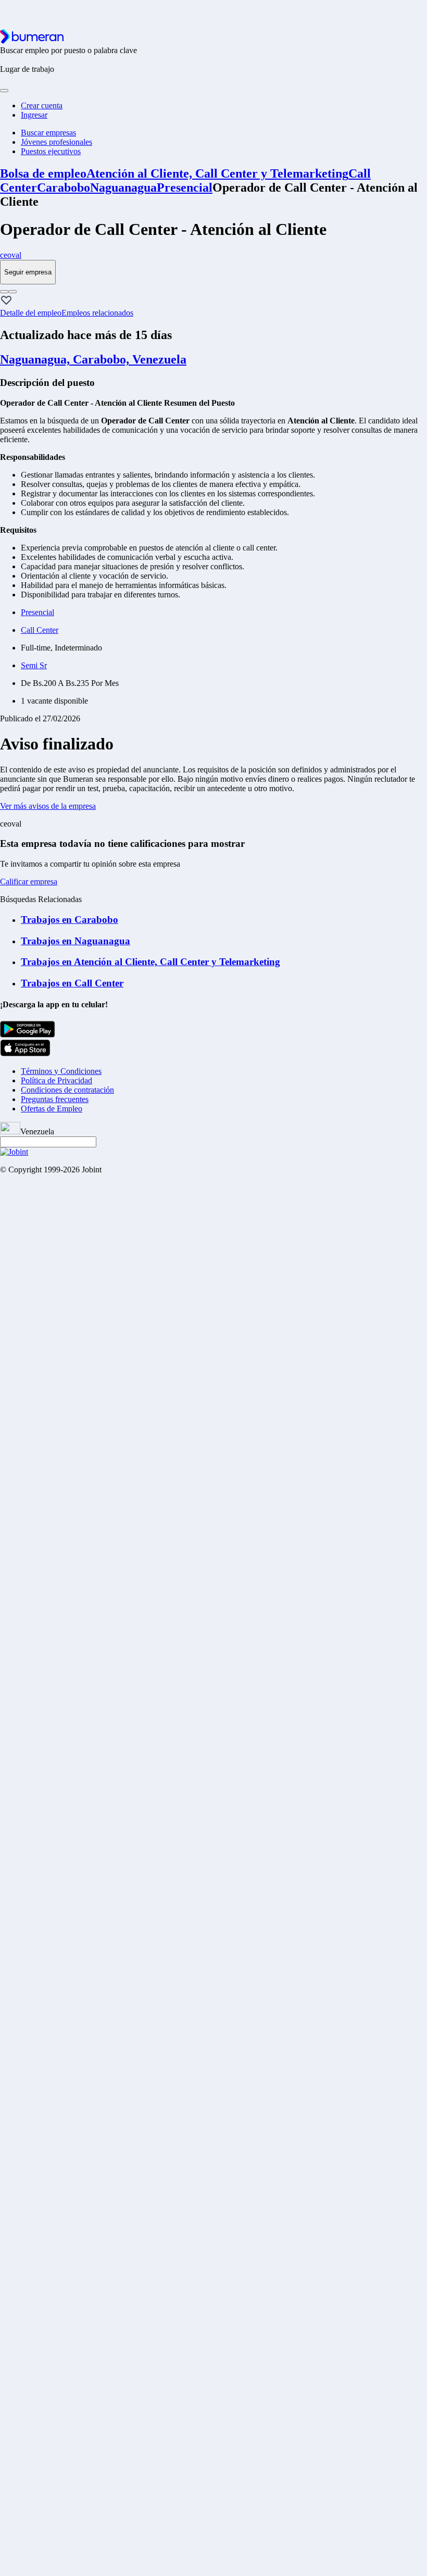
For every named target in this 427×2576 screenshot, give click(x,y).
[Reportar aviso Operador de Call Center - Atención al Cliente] (4, 292)
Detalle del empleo (31, 313)
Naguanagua (123, 187)
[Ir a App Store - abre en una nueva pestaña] (25, 1053)
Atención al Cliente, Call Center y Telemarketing (217, 173)
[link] (213, 255)
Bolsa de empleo (43, 173)
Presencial (185, 187)
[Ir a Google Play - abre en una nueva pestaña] (28, 1035)
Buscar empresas (48, 133)
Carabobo (64, 187)
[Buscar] (4, 91)
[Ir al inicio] (32, 41)
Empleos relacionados (97, 313)
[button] (6, 301)
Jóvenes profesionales (56, 142)
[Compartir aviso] (12, 292)
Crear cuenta (42, 105)
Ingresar (34, 115)
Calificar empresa (29, 881)
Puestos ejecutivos (51, 151)
